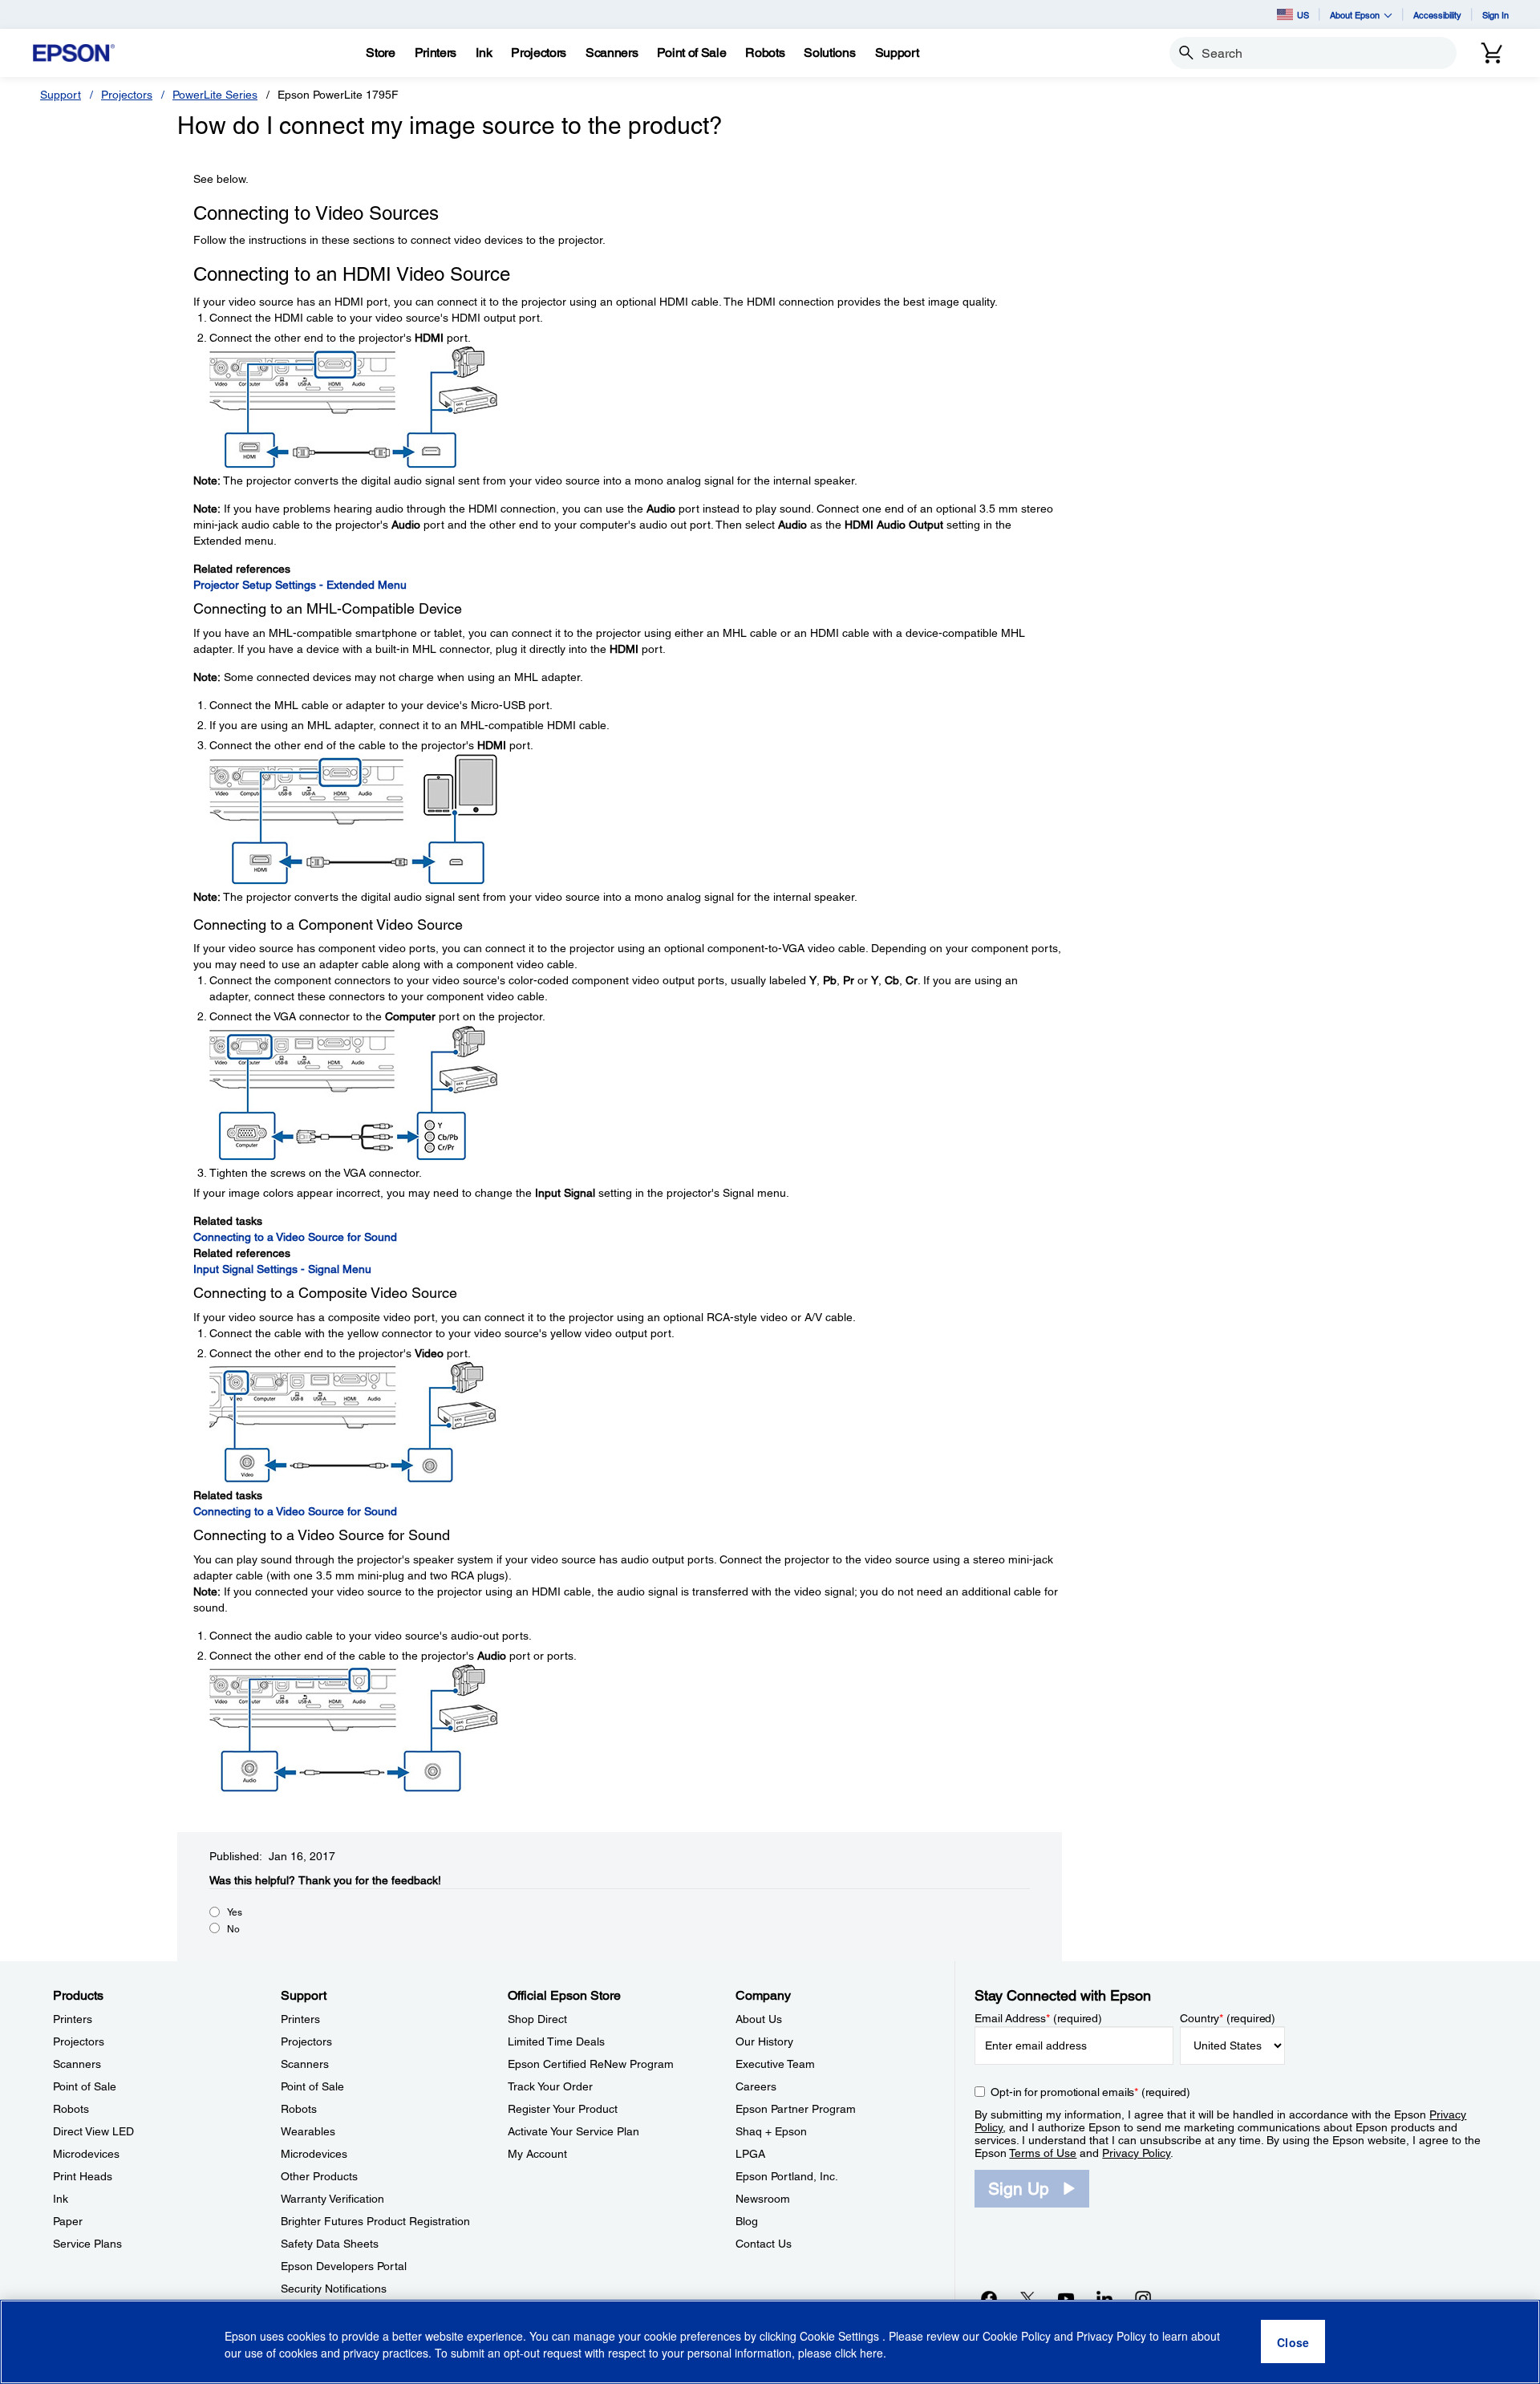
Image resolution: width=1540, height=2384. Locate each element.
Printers (73, 2019)
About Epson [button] (1355, 15)
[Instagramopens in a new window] (1143, 2298)
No (233, 1929)
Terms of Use (1043, 2153)
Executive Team (775, 2064)
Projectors (127, 95)
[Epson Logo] (74, 53)
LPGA (750, 2154)
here (871, 2353)
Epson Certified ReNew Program (591, 2064)
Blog (747, 2221)
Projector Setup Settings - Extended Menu (300, 585)
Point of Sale (85, 2086)
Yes (235, 1912)
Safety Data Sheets (330, 2244)
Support (61, 95)
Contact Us (764, 2244)
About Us (759, 2019)
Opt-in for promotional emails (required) (1090, 2092)
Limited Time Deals (556, 2041)
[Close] (1293, 2342)
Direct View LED (93, 2131)
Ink (61, 2199)
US (1303, 15)
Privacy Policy (1136, 2153)
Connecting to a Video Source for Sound (295, 1237)
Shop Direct (537, 2019)
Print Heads (83, 2176)
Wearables (308, 2131)
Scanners (77, 2064)
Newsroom (763, 2199)
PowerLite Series (215, 95)
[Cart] (1492, 53)
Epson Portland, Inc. (787, 2176)
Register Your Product (563, 2109)
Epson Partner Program (796, 2109)
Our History (764, 2041)
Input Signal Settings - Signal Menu (282, 1269)
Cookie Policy (1017, 2336)
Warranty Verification (332, 2199)
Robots (71, 2109)
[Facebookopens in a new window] (989, 2298)
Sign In (1495, 15)
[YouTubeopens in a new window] (1066, 2298)
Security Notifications (334, 2289)
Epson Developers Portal (344, 2266)
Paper (68, 2221)
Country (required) (1228, 2018)
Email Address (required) (1038, 2018)
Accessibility (1437, 15)
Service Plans (87, 2244)
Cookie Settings (841, 2336)
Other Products (319, 2176)
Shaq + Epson (771, 2131)
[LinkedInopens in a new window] (1104, 2298)
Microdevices (86, 2154)
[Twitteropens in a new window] (1027, 2298)
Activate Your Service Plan (573, 2131)
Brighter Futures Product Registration (375, 2221)
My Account (537, 2154)
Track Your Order (550, 2086)
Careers (756, 2086)
